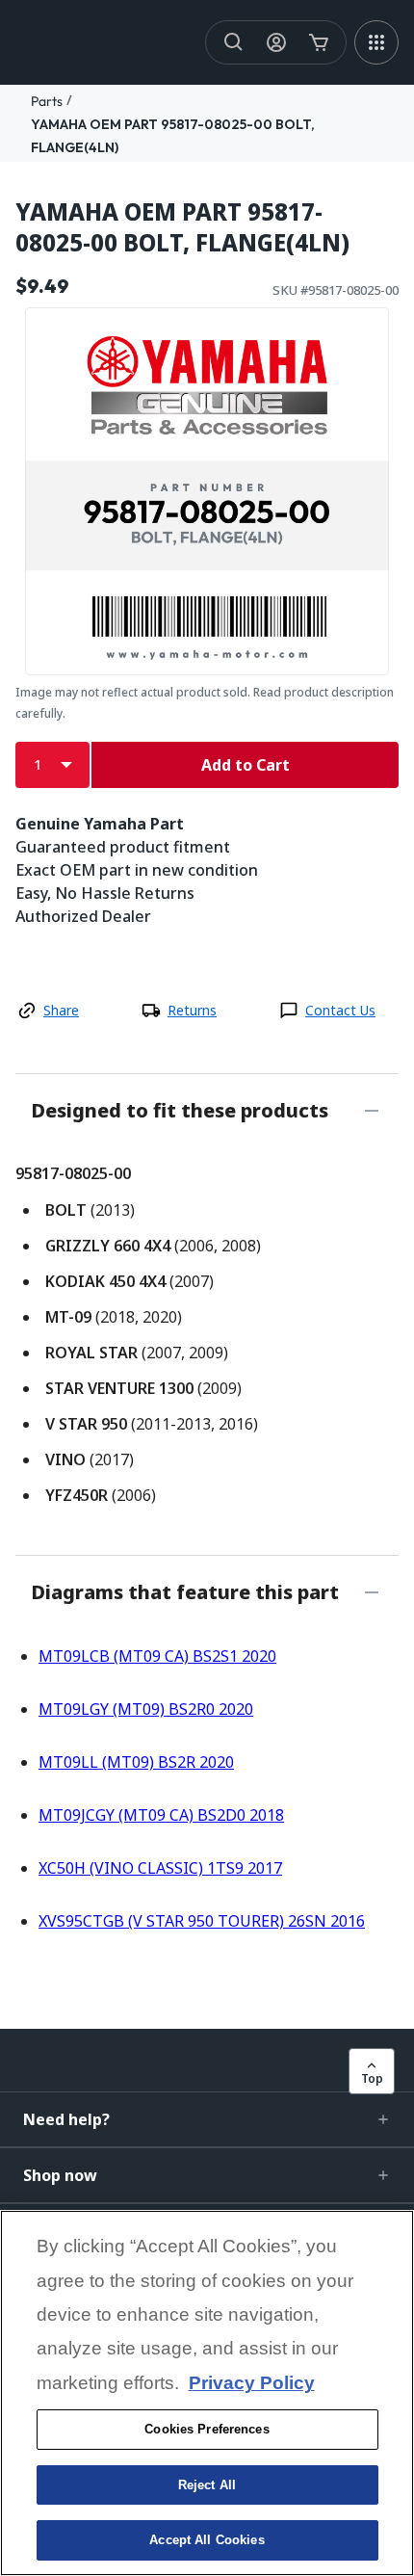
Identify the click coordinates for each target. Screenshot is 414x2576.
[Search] (234, 42)
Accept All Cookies (207, 2540)
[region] (207, 2393)
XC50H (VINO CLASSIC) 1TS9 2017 (160, 1868)
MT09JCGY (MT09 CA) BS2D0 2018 (161, 1815)
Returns (192, 1010)
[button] (207, 2119)
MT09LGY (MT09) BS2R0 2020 (146, 1709)
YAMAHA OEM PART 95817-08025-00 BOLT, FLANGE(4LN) (182, 227)
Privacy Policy (252, 2383)
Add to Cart (246, 765)
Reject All (207, 2485)
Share (61, 1010)
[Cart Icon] (319, 42)
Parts (47, 101)
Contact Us (340, 1010)
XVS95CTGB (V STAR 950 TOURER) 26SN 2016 (202, 1921)
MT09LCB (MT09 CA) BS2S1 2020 (157, 1656)
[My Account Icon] (276, 42)
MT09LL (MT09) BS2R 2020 (136, 1762)
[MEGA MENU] (376, 42)
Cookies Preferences (207, 2429)
